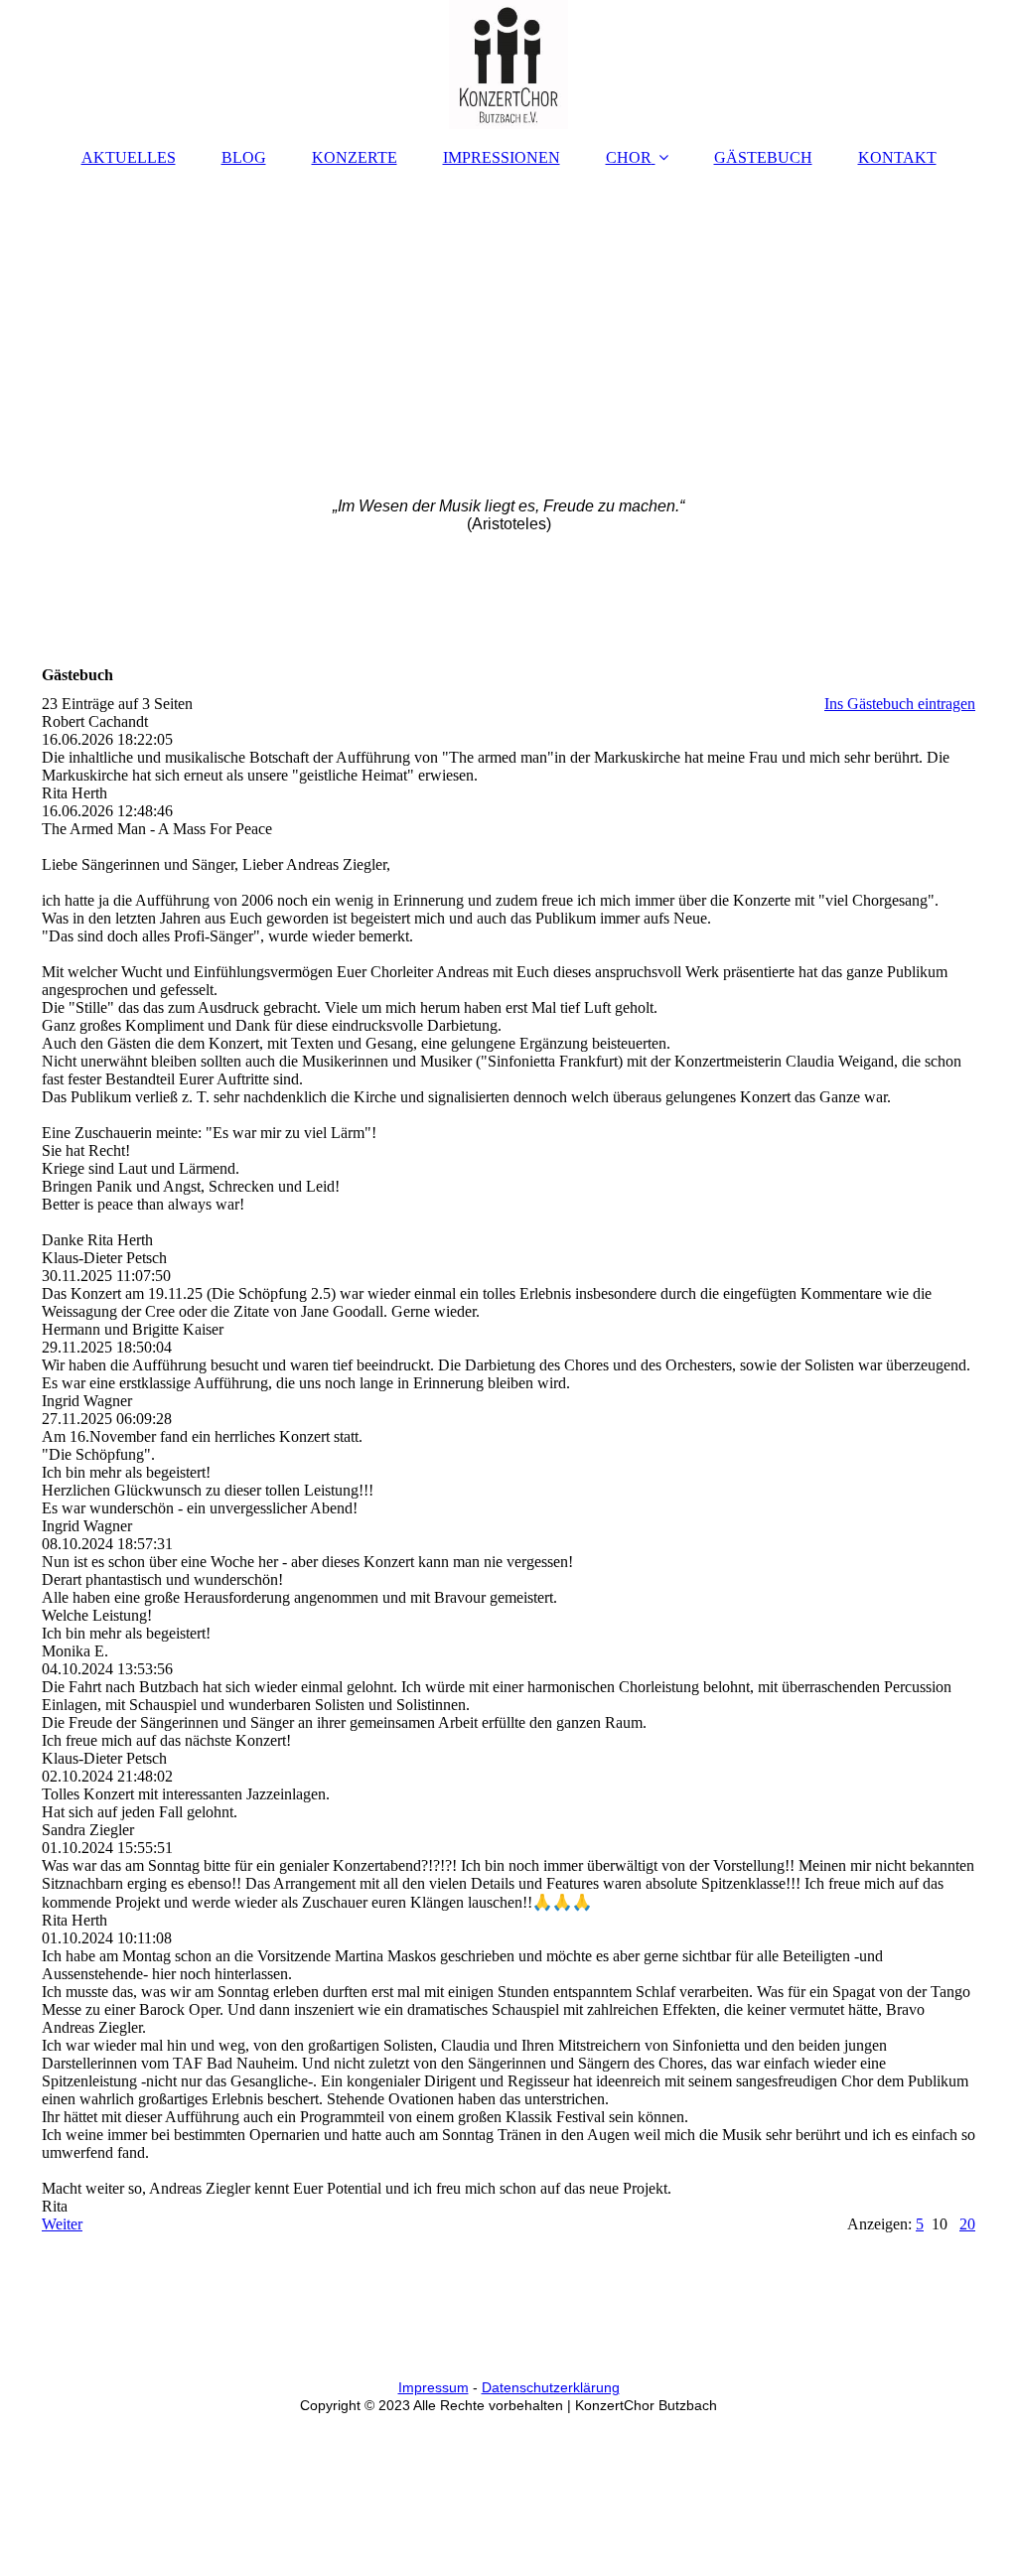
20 (967, 2224)
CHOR (629, 157)
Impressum (434, 2387)
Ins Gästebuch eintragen (900, 704)
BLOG (244, 157)
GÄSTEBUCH (763, 157)
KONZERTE (355, 157)
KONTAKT (897, 157)
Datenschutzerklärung (551, 2387)
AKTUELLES (129, 157)
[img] (508, 65)
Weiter (62, 2224)
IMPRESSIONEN (502, 157)
